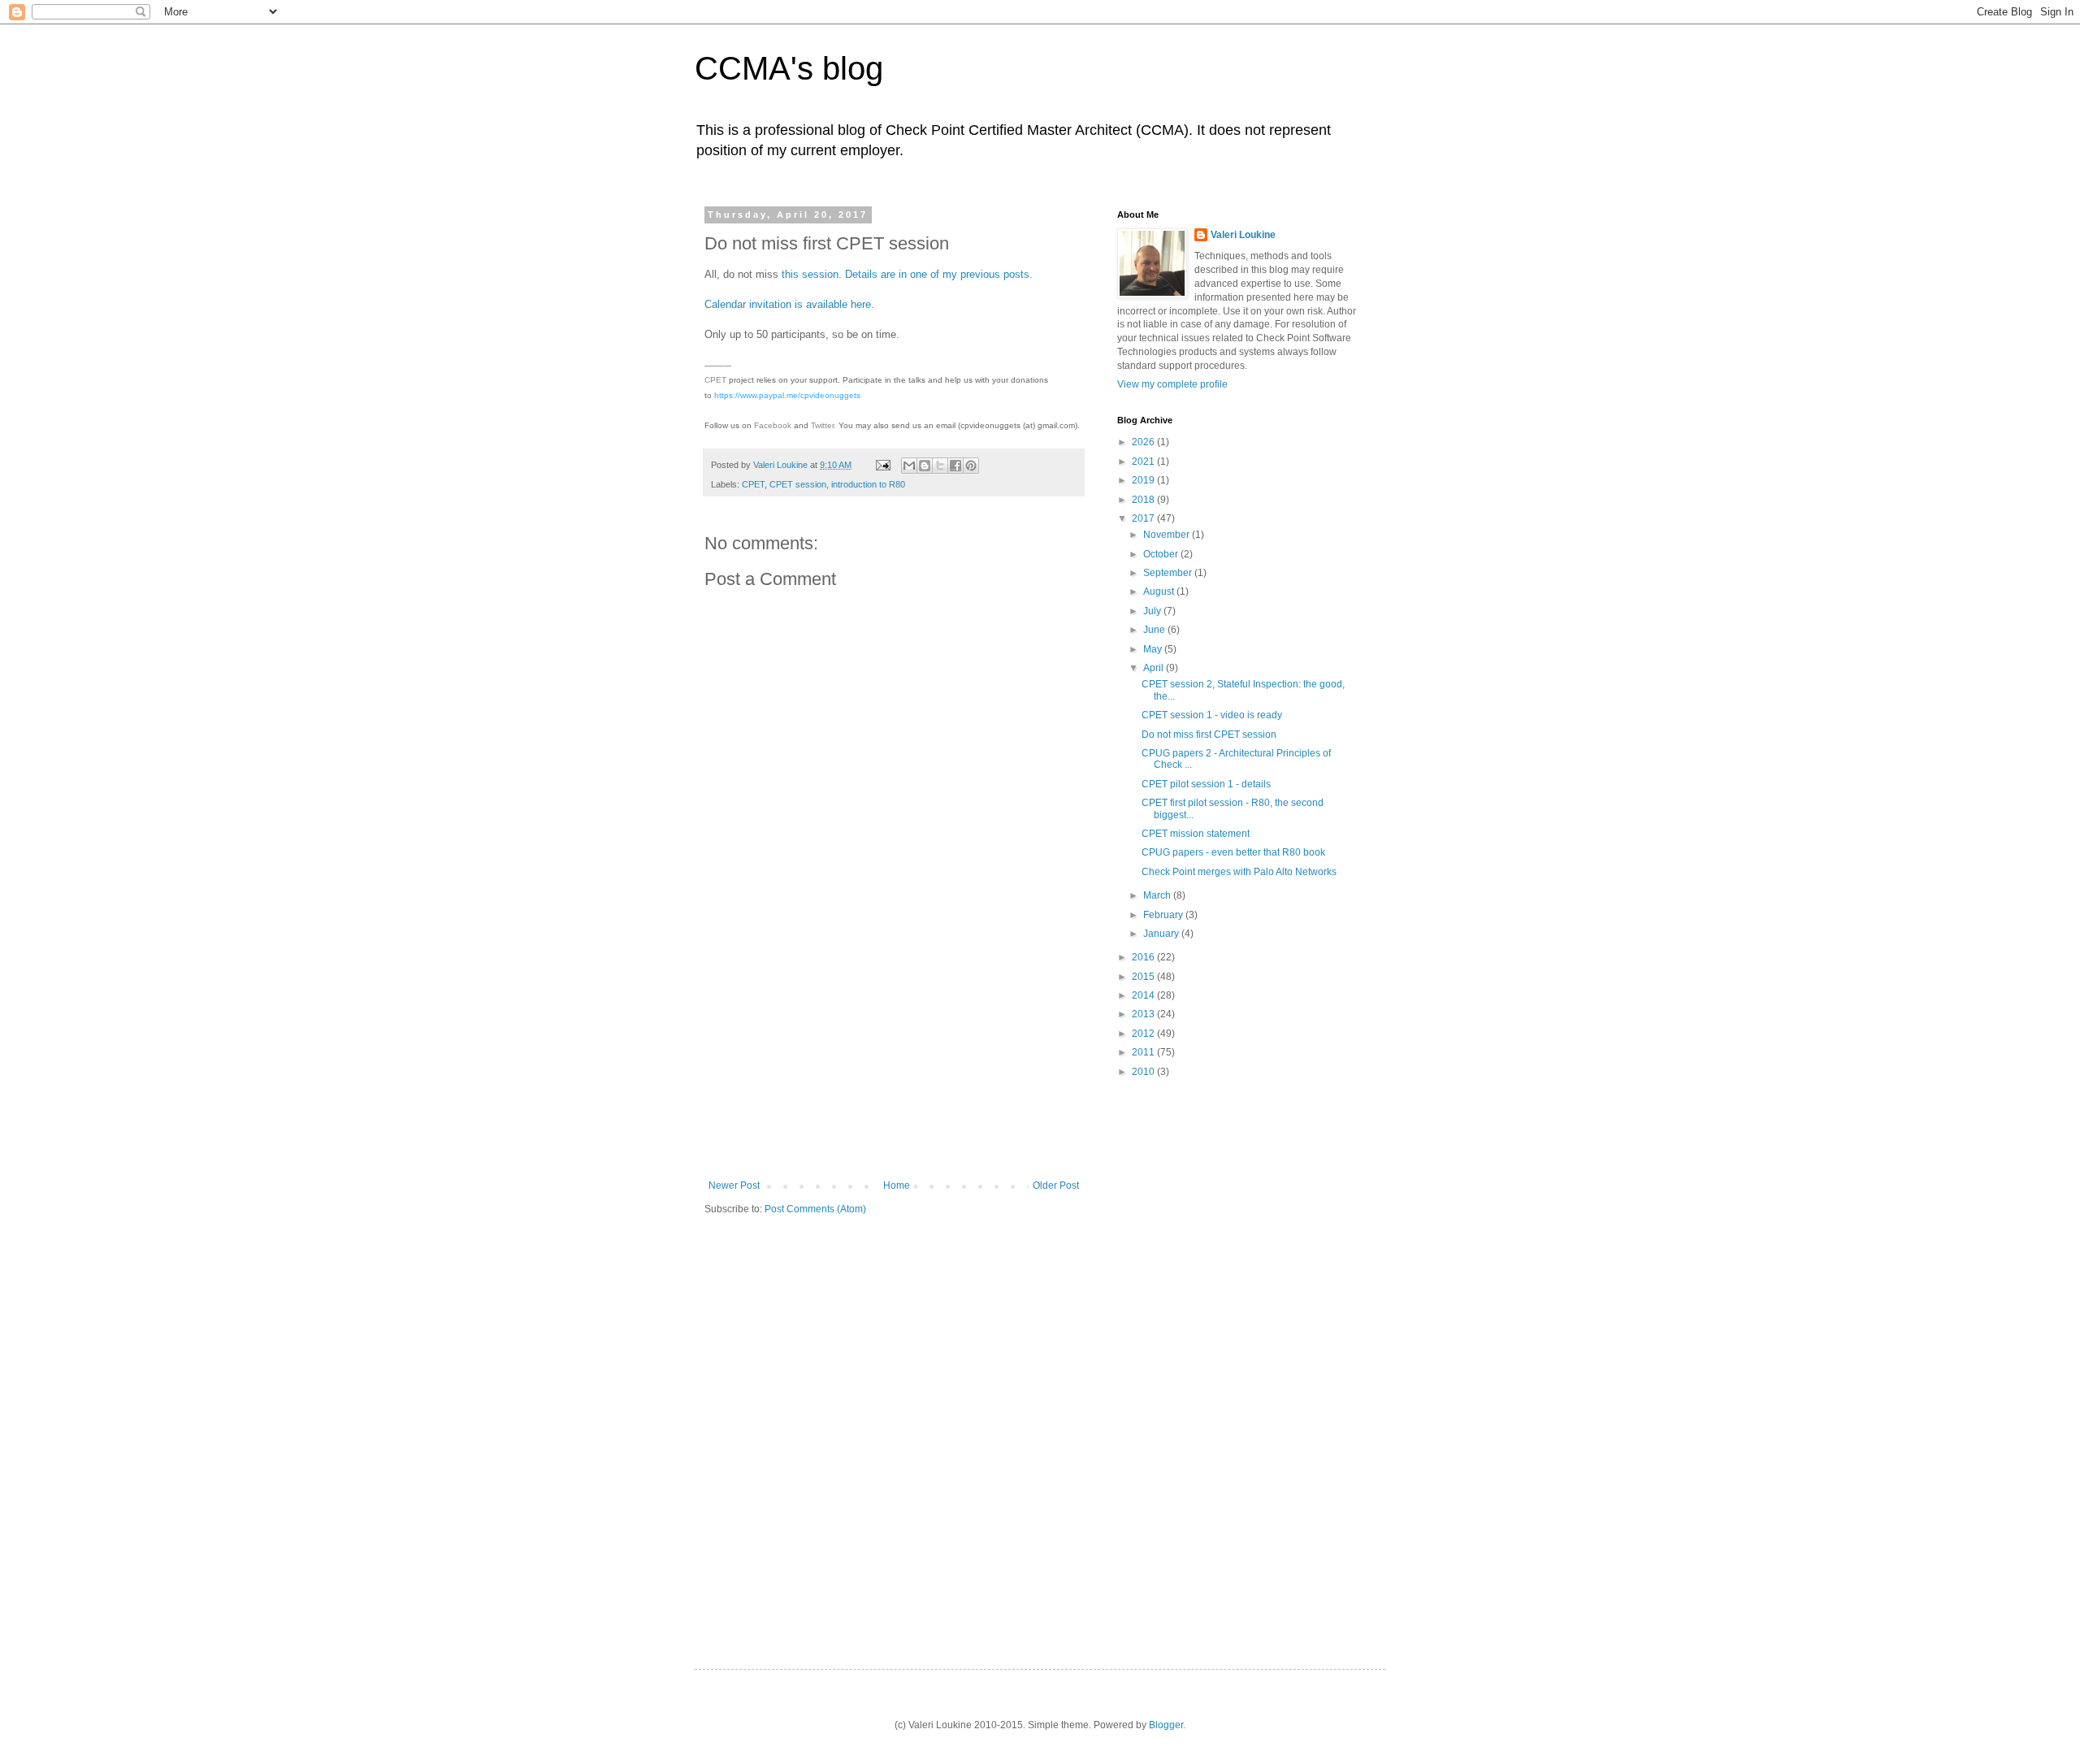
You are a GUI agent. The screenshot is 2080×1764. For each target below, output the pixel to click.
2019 (1144, 480)
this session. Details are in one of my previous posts (906, 274)
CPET (715, 380)
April (1155, 668)
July (1153, 611)
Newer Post (734, 1185)
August (1160, 592)
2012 (1144, 1034)
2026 (1144, 442)
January (1162, 934)
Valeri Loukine (1243, 235)
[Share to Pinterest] (971, 466)
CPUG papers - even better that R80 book (1233, 852)
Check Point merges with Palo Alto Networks (1239, 872)
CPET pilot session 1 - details (1206, 784)
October (1162, 554)
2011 (1144, 1052)
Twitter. (823, 425)
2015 (1144, 977)
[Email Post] (882, 465)
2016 (1144, 957)
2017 (1144, 518)
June (1155, 630)
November (1168, 535)
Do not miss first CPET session (1209, 735)
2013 (1144, 1014)
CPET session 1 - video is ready (1212, 715)
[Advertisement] (894, 1058)
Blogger (1166, 1725)
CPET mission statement (1196, 834)
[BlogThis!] (925, 466)
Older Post (1056, 1185)
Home (897, 1185)
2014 (1144, 995)
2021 (1144, 462)
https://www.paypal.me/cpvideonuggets (787, 395)
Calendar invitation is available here (788, 304)
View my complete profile (1172, 384)
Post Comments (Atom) (815, 1209)
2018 (1144, 500)
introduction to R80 (868, 484)
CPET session (798, 484)
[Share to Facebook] (955, 466)
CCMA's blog (789, 68)
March (1158, 895)
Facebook (773, 425)
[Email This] (909, 466)
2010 (1144, 1072)
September (1169, 573)
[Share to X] (940, 466)
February (1164, 915)
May (1154, 649)
